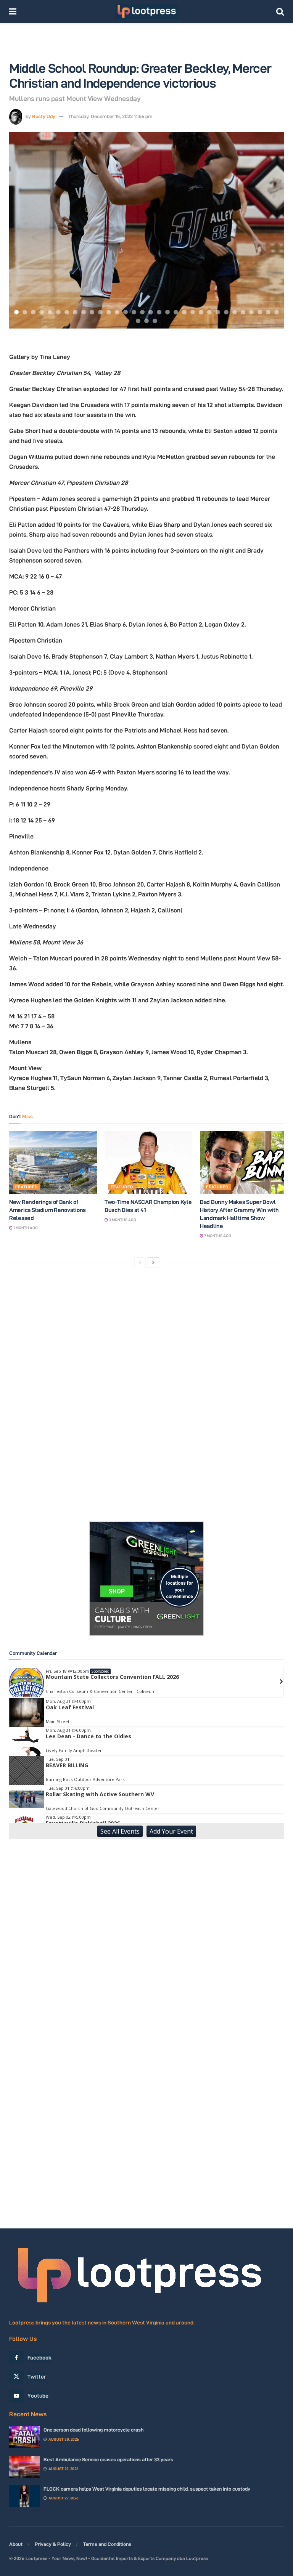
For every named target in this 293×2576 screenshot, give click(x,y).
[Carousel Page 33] (138, 321)
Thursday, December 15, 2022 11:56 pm (110, 116)
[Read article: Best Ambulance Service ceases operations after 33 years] (24, 2467)
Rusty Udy (44, 116)
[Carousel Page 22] (193, 312)
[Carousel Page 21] (184, 312)
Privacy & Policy (53, 2544)
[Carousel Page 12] (109, 312)
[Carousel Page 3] (33, 312)
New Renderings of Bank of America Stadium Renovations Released (47, 1210)
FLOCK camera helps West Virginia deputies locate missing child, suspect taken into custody (147, 2489)
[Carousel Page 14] (126, 312)
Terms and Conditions (107, 2544)
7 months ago (217, 1236)
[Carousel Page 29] (251, 312)
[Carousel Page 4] (42, 312)
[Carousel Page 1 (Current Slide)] (16, 312)
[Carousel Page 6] (58, 312)
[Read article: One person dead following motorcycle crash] (24, 2437)
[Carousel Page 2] (25, 312)
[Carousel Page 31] (268, 312)
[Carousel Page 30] (260, 312)
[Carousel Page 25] (218, 312)
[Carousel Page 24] (209, 312)
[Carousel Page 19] (167, 312)
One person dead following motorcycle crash (93, 2430)
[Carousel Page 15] (134, 312)
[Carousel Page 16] (142, 312)
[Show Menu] (13, 11)
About (16, 2544)
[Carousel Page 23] (201, 312)
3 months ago (122, 1220)
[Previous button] (24, 231)
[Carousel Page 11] (100, 312)
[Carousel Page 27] (235, 312)
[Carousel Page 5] (50, 312)
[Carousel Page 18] (159, 312)
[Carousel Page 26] (226, 312)
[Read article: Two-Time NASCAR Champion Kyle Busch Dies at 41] (148, 1162)
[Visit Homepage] (146, 11)
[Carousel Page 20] (176, 312)
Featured (27, 1187)
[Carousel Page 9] (84, 312)
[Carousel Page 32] (277, 312)
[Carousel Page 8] (75, 312)
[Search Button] (280, 11)
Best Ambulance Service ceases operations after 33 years (108, 2459)
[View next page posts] (153, 1263)
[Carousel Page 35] (155, 321)
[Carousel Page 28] (243, 312)
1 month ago (25, 1228)
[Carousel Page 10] (92, 312)
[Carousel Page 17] (151, 312)
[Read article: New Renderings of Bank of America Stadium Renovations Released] (53, 1162)
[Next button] (269, 231)
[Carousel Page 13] (117, 312)
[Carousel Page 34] (146, 321)
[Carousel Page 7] (67, 312)
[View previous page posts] (140, 1263)
